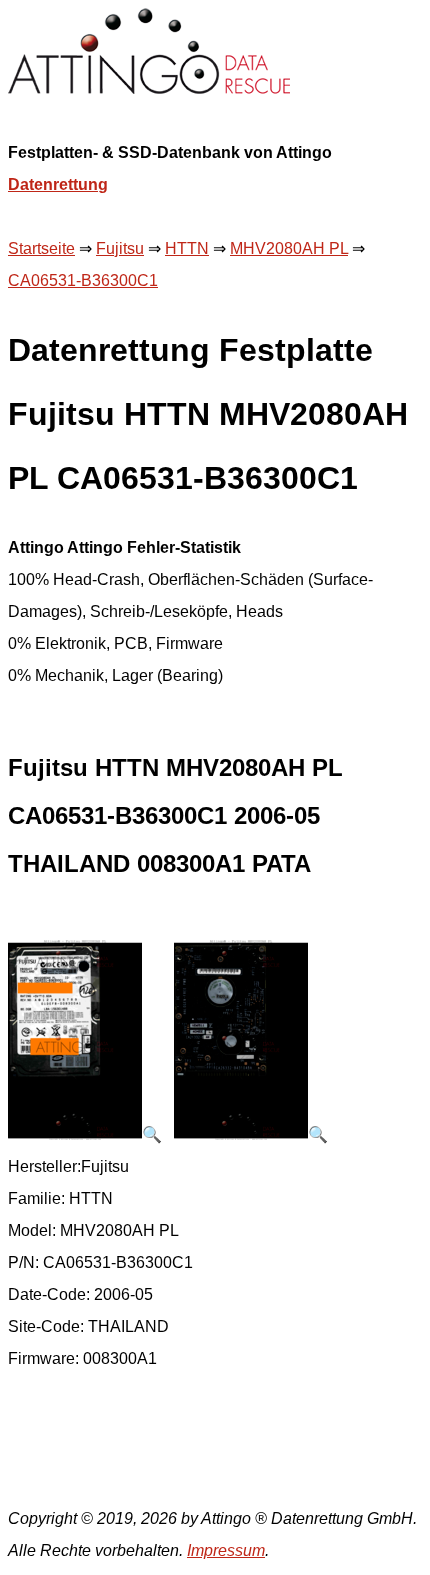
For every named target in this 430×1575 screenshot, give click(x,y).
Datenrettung (58, 184)
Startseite (41, 248)
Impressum (226, 1550)
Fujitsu (120, 248)
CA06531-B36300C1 (83, 280)
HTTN (187, 248)
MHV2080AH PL (289, 248)
